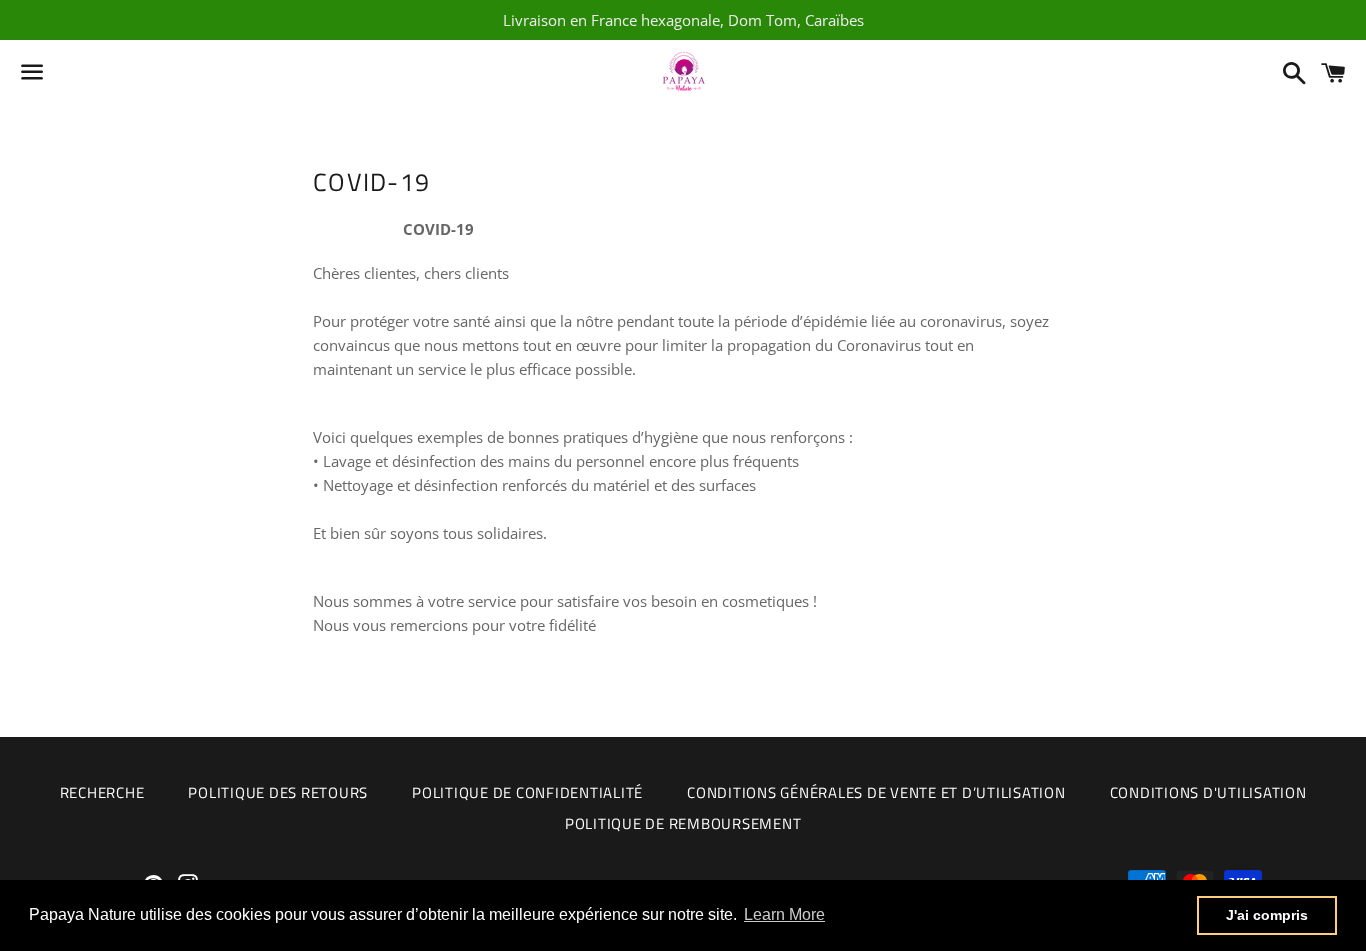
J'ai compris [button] (1267, 915)
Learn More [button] (784, 914)
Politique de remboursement (683, 823)
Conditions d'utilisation (1208, 792)
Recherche (102, 792)
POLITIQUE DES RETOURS (278, 792)
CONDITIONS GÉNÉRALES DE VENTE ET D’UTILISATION (876, 792)
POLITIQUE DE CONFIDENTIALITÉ (527, 792)
